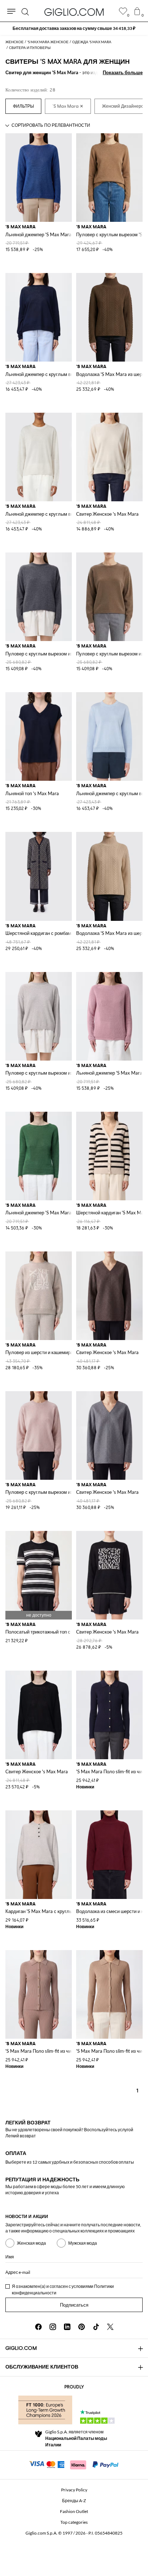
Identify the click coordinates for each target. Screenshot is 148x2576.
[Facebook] (38, 2327)
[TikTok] (96, 2327)
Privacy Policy (74, 2490)
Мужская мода (83, 2243)
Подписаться (74, 2305)
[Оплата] (74, 2464)
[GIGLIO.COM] (74, 12)
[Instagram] (53, 2327)
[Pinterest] (82, 2327)
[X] (110, 2327)
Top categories (74, 2522)
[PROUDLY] (45, 2410)
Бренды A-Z (74, 2501)
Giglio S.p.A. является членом (76, 2438)
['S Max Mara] (68, 106)
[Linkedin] (67, 2327)
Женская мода (31, 2243)
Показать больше (123, 72)
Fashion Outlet (74, 2511)
